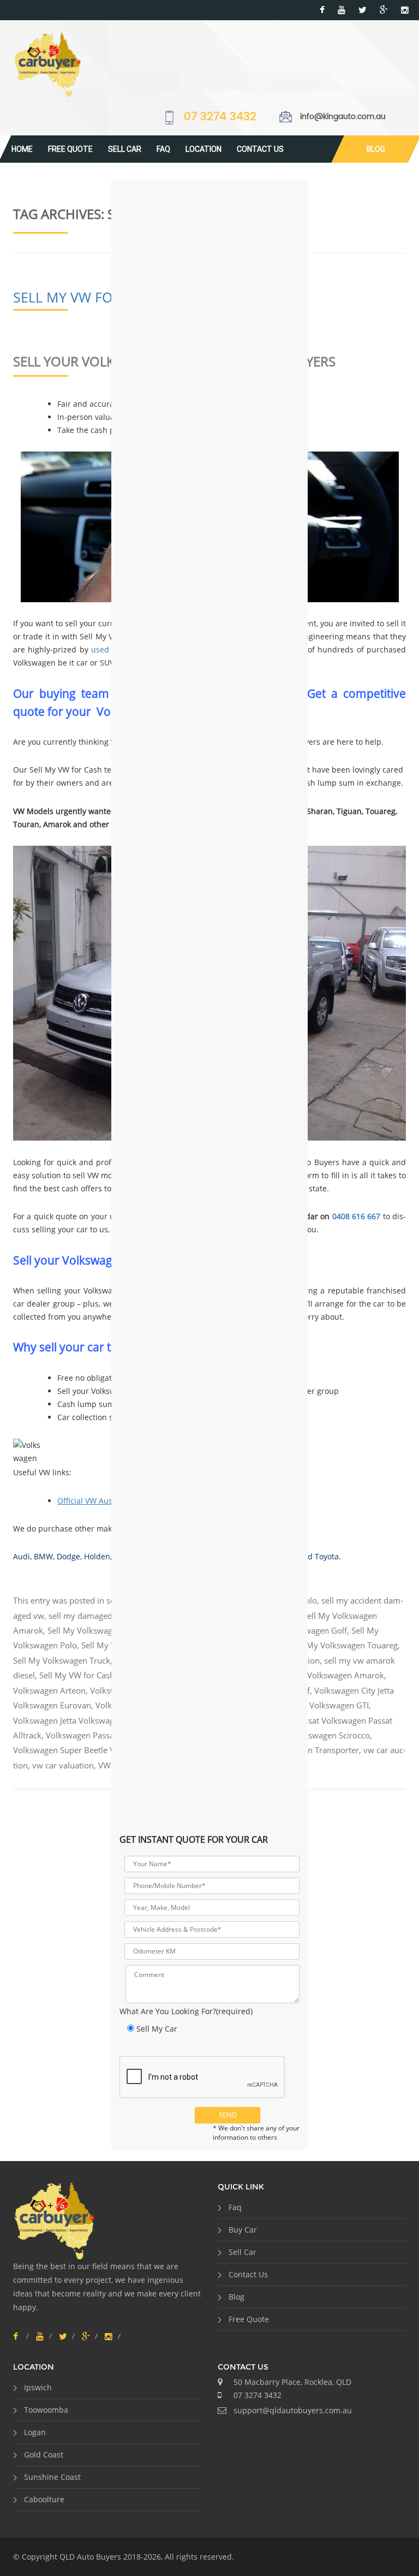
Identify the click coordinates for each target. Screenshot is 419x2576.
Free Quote (70, 149)
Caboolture (44, 2499)
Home (22, 149)
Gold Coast (44, 2455)
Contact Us (260, 149)
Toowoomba (46, 2410)
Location (203, 149)
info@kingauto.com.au (343, 117)
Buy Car (243, 2230)
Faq (163, 149)
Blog (376, 149)
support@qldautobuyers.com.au (293, 2410)
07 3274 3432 (220, 117)
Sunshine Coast (52, 2477)
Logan (35, 2432)
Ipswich (38, 2387)
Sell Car (125, 149)
